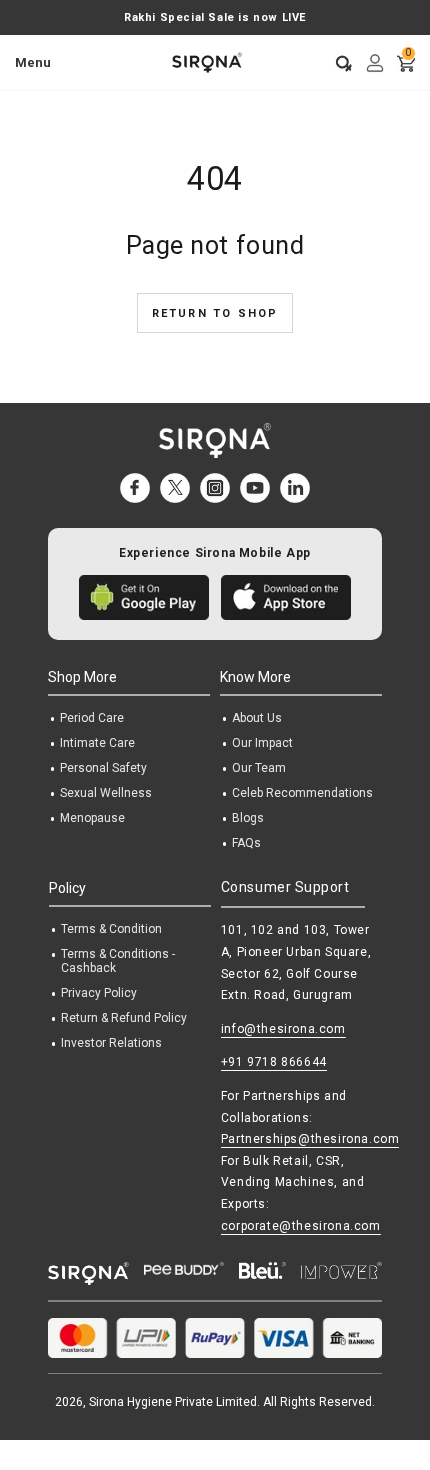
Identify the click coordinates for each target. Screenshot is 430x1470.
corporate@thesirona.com (301, 1226)
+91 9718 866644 (274, 1062)
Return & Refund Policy (124, 1018)
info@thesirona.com (283, 1029)
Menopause (92, 818)
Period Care (92, 718)
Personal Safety (103, 768)
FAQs (246, 843)
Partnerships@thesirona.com (310, 1139)
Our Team (259, 768)
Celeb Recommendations (302, 793)
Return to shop (215, 313)
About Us (257, 718)
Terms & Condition (111, 929)
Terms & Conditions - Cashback (118, 961)
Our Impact (262, 743)
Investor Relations (111, 1043)
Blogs (248, 818)
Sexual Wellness (106, 793)
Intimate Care (97, 743)
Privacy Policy (99, 993)
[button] (337, 63)
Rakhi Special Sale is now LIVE (215, 17)
